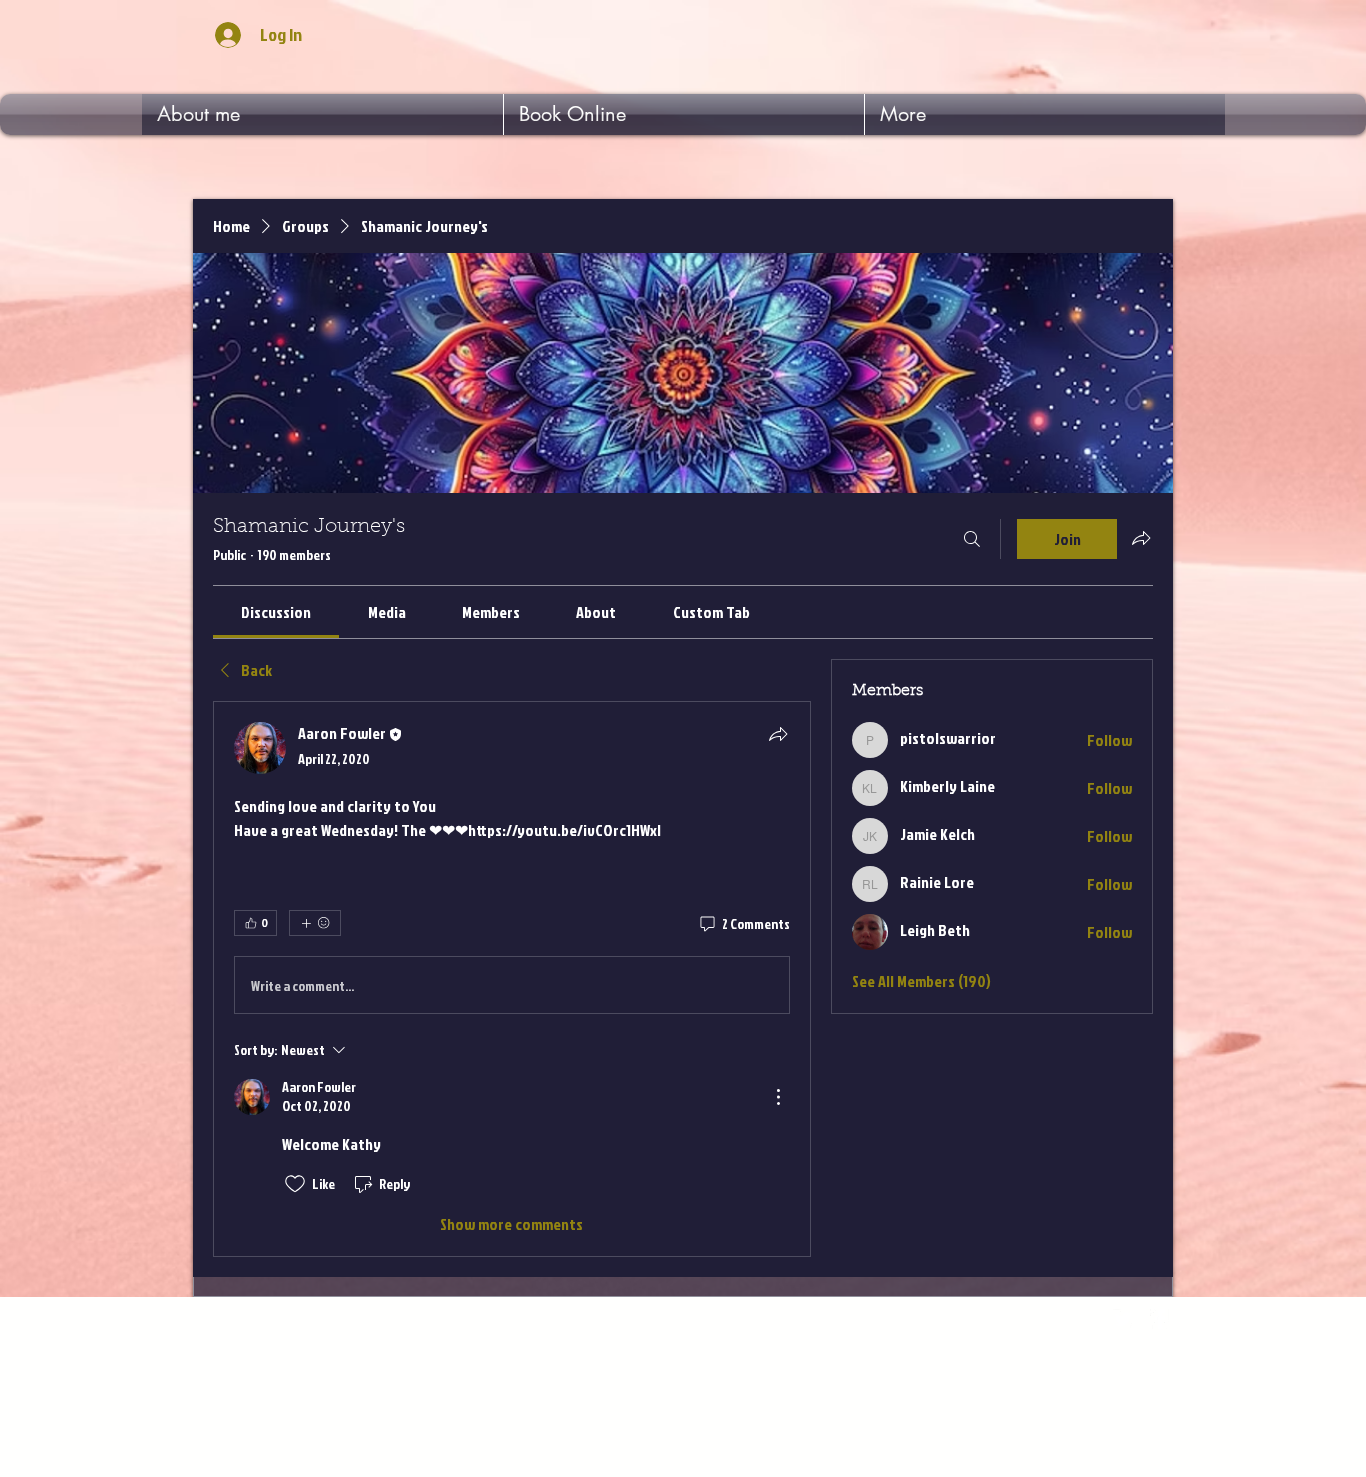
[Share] (778, 734)
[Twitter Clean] (1123, 1319)
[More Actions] (778, 1097)
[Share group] (1141, 538)
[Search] (972, 539)
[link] (276, 612)
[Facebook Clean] (1160, 1319)
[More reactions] (315, 923)
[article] (512, 978)
